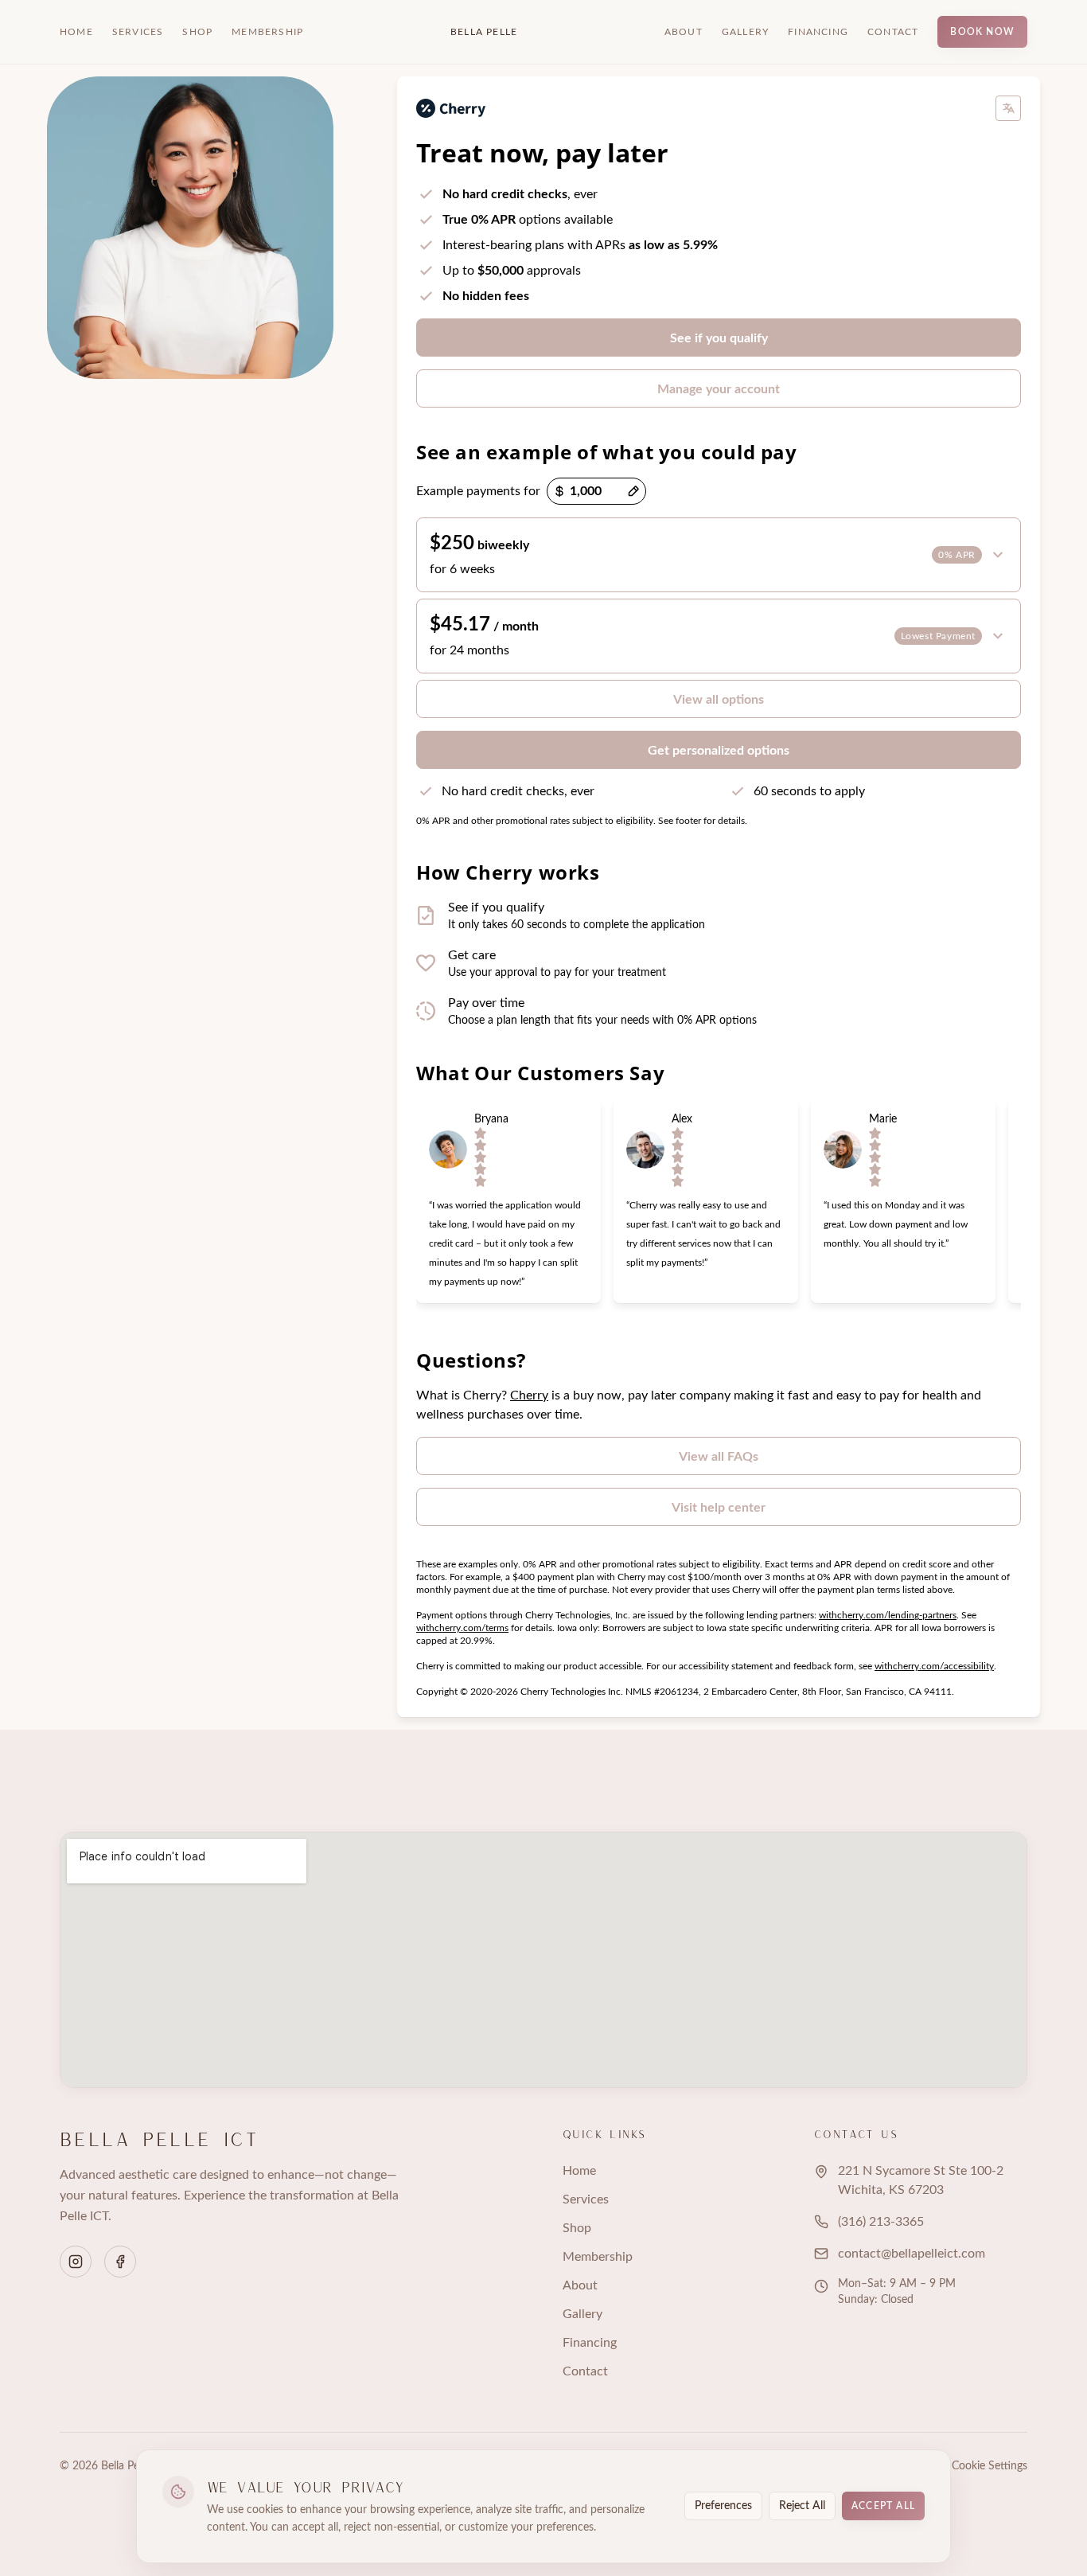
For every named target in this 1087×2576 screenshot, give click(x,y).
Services (138, 32)
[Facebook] (120, 2262)
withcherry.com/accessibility (934, 1666)
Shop (197, 32)
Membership (267, 32)
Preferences (723, 2506)
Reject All (802, 2506)
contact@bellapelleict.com (912, 2254)
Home (76, 32)
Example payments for (478, 491)
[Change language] (1008, 108)
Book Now (982, 32)
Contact (893, 32)
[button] (719, 555)
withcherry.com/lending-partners (888, 1615)
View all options (719, 700)
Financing (818, 32)
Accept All (883, 2506)
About (684, 32)
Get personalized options (719, 751)
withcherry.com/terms (462, 1628)
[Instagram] (76, 2262)
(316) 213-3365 (881, 2222)
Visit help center (719, 1508)
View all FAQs (719, 1457)
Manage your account (719, 389)
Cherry (529, 1395)
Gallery (745, 32)
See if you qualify (719, 338)
